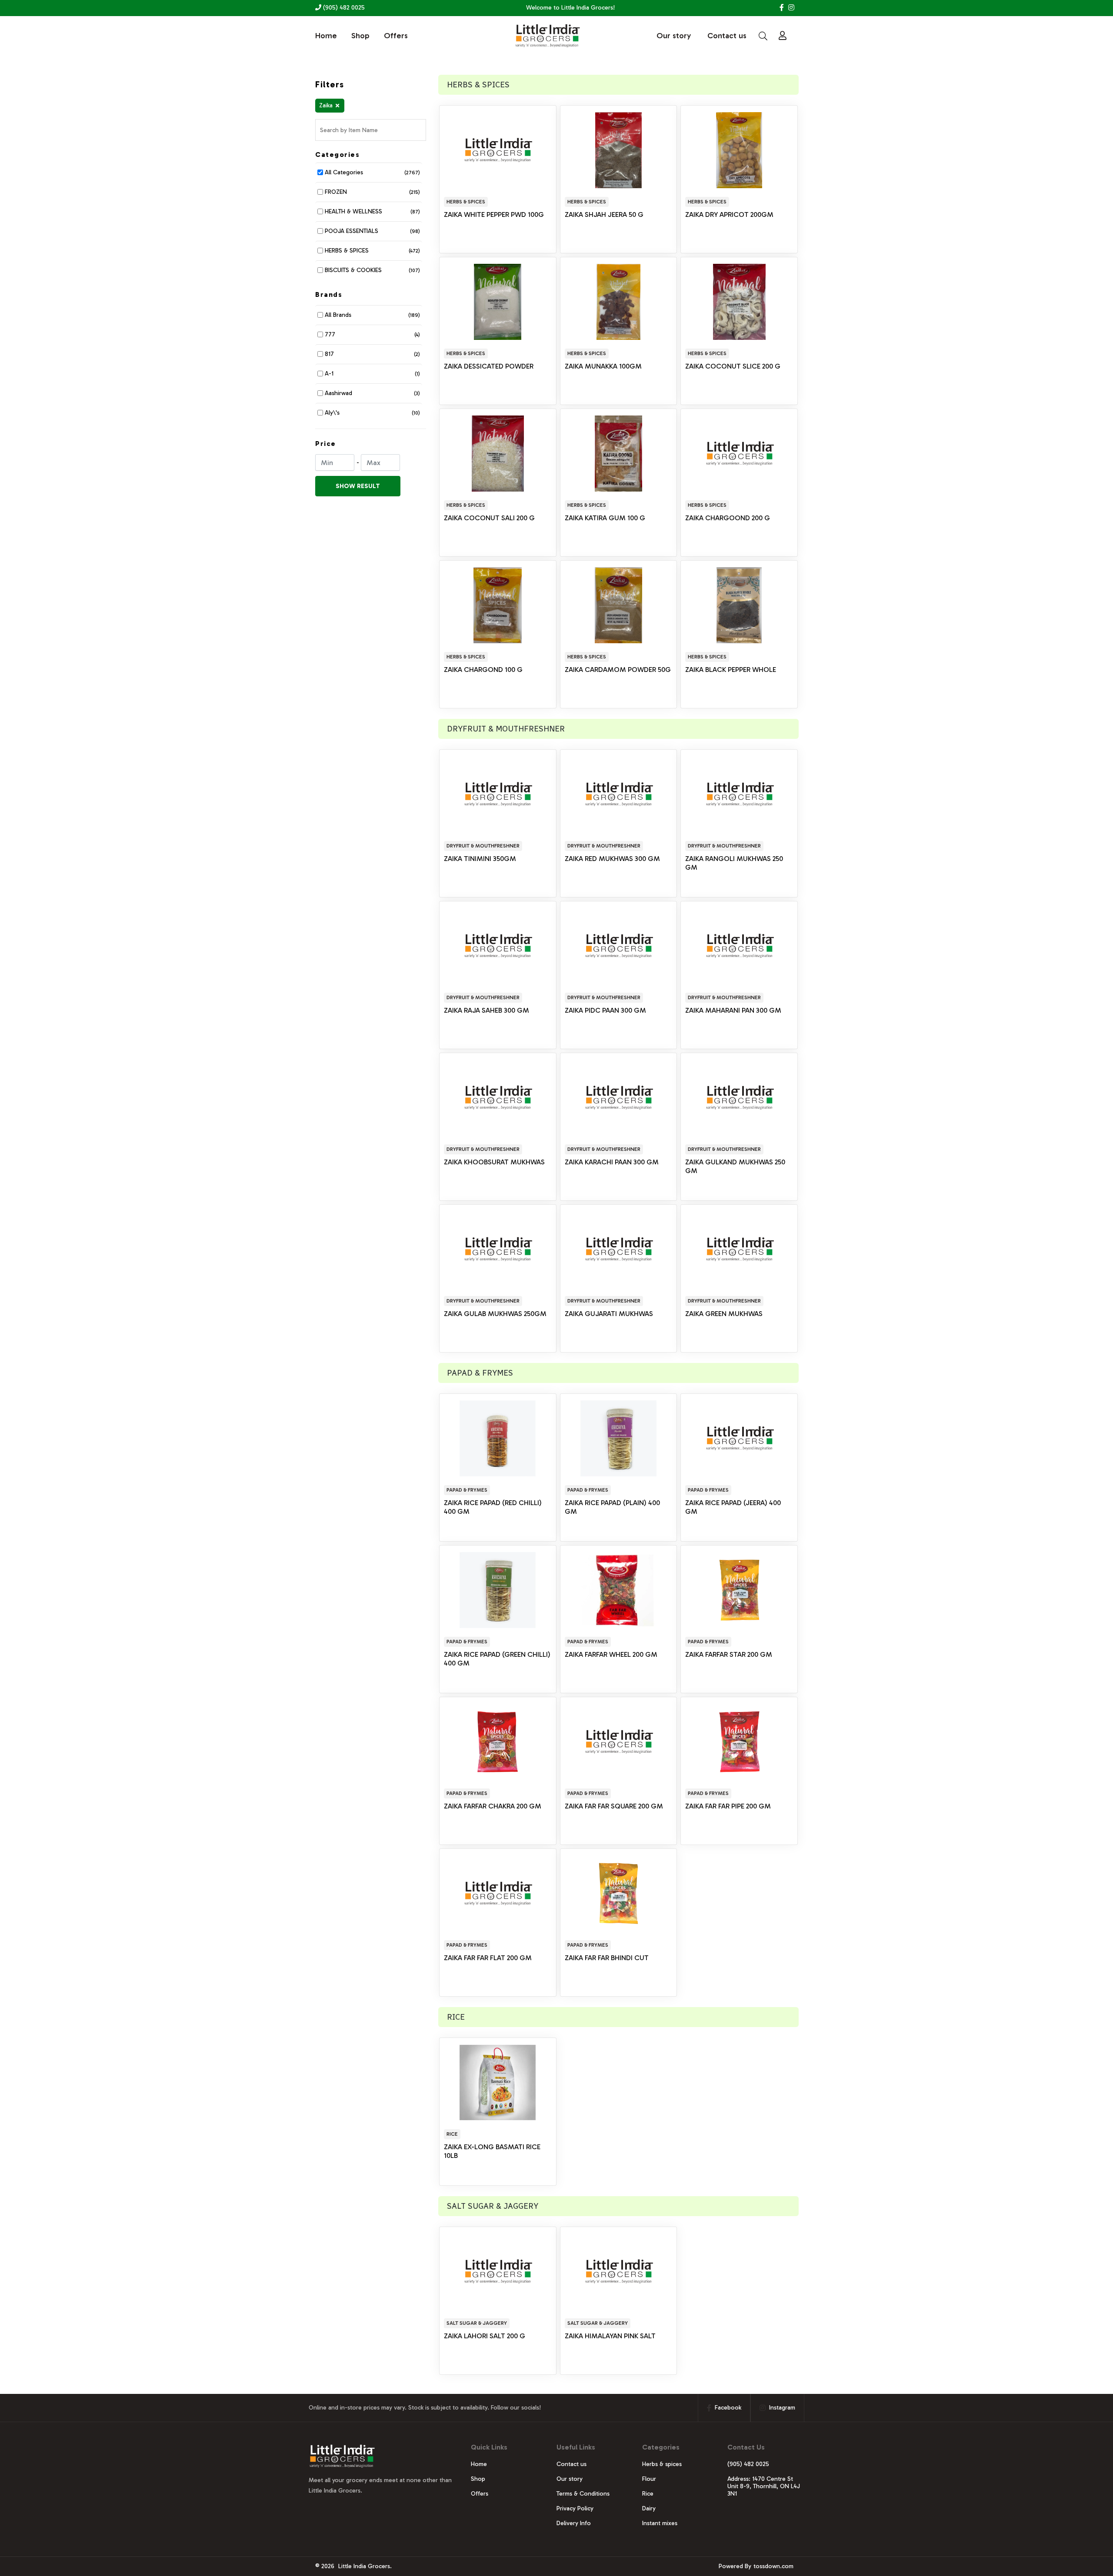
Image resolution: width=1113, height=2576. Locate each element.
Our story (674, 36)
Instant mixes (660, 2523)
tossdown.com (773, 2566)
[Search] (763, 36)
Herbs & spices (662, 2464)
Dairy (649, 2508)
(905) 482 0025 (343, 8)
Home (326, 36)
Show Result (358, 486)
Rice (648, 2494)
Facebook (728, 2408)
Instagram (782, 2408)
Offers (396, 36)
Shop (360, 36)
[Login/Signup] (783, 36)
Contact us (727, 36)
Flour (649, 2479)
